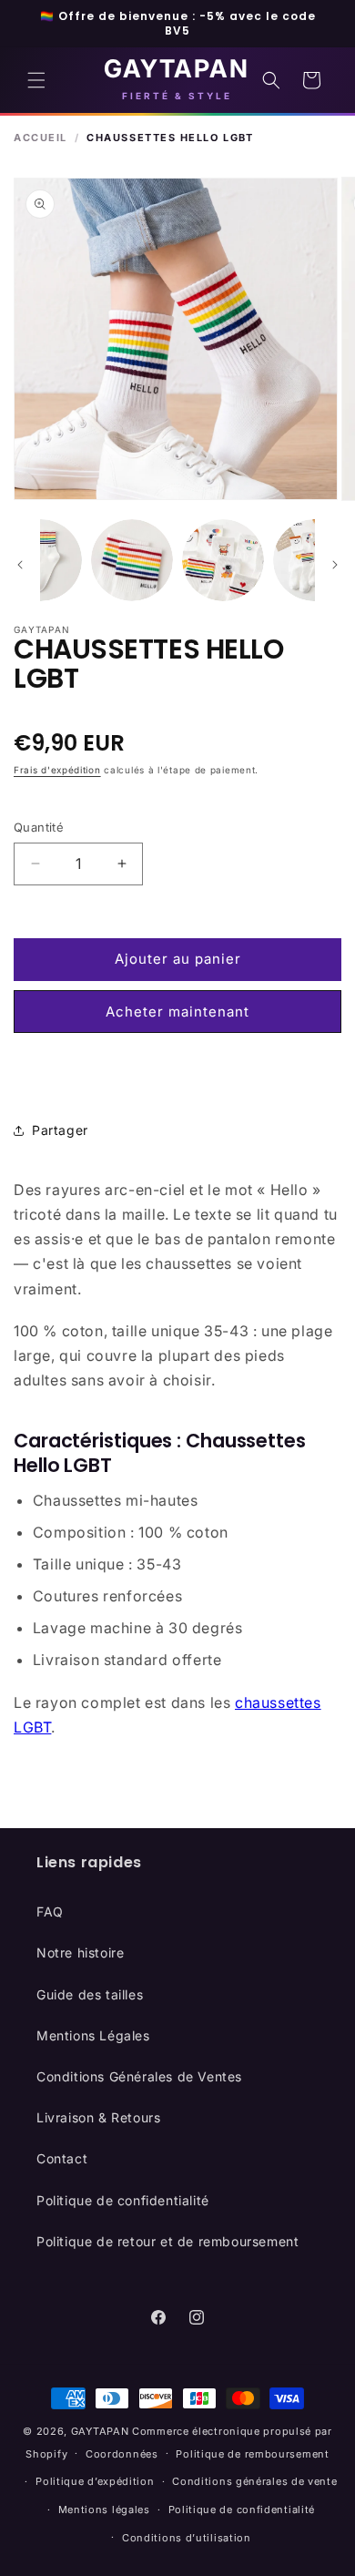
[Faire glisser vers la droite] (335, 565)
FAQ (50, 1912)
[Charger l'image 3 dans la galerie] (132, 560)
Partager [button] (60, 1130)
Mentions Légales (93, 2035)
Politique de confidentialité (123, 2200)
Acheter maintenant (177, 1012)
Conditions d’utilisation (187, 2538)
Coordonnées (122, 2454)
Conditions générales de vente (254, 2481)
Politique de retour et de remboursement (167, 2241)
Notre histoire (80, 1952)
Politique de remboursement (252, 2454)
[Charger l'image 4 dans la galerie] (223, 560)
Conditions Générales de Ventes (139, 2076)
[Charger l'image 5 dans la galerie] (314, 560)
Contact (62, 2158)
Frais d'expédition (57, 770)
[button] (36, 80)
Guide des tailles (90, 1994)
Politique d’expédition (95, 2481)
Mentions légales (104, 2510)
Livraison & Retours (98, 2117)
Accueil (41, 138)
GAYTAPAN (100, 2431)
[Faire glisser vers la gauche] (20, 565)
